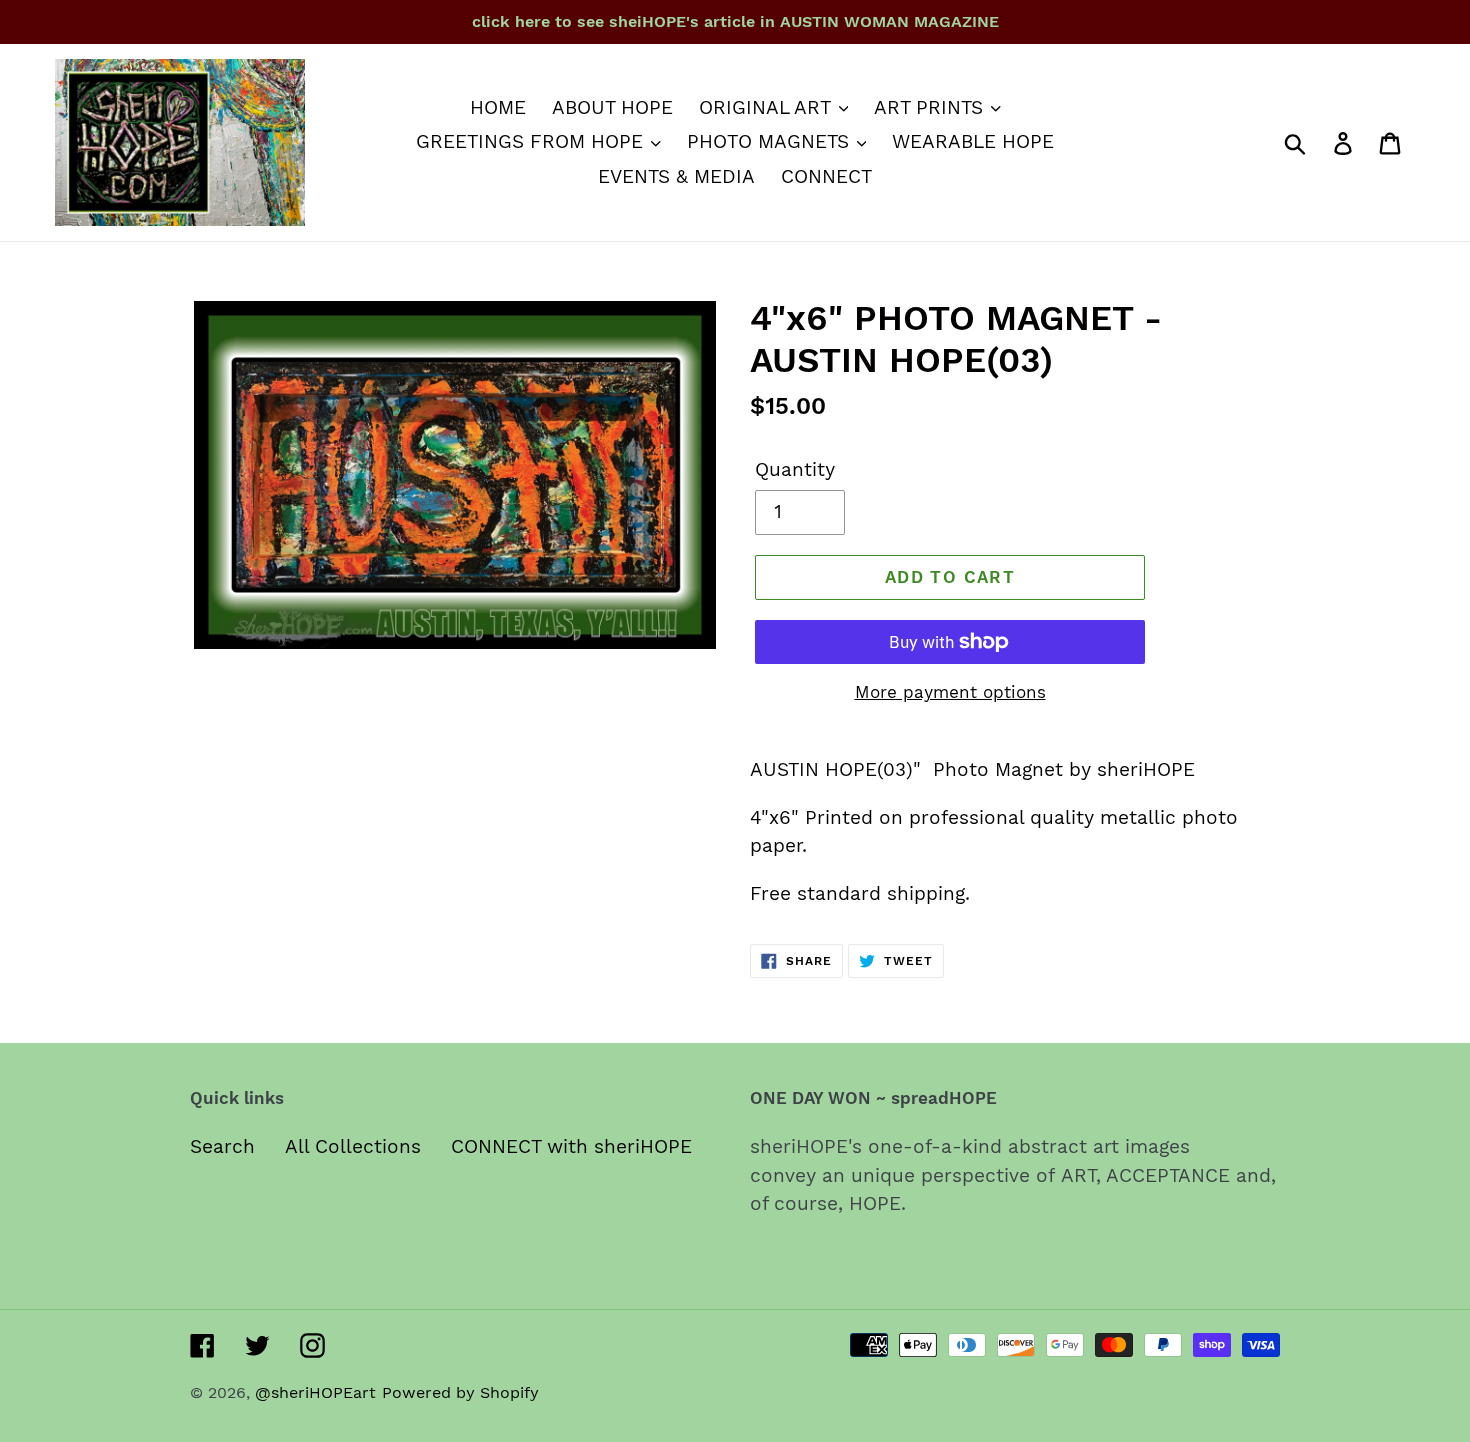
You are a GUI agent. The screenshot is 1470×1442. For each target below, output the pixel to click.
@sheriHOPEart (315, 1392)
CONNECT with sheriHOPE (571, 1146)
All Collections (353, 1146)
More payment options (950, 692)
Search (222, 1146)
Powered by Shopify (460, 1392)
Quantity (795, 469)
